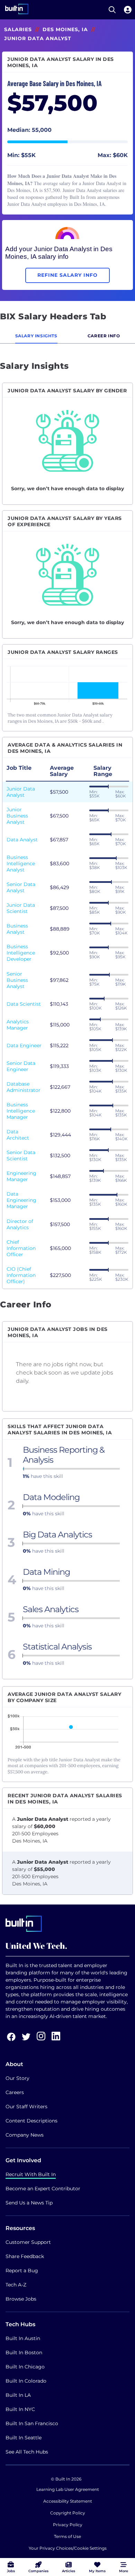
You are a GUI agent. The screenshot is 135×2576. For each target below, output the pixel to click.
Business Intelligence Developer (21, 953)
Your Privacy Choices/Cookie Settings (68, 2548)
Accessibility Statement (68, 2501)
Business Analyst (17, 929)
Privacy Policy (68, 2525)
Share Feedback (25, 2256)
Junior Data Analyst (21, 792)
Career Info (104, 336)
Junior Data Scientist (21, 908)
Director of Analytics (20, 1224)
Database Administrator (24, 1087)
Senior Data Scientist (21, 1155)
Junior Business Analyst (17, 816)
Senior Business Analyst (17, 980)
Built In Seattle (24, 2438)
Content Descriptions (31, 2121)
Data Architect (18, 1135)
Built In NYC (20, 2409)
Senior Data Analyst (21, 887)
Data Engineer (24, 1045)
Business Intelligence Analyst (21, 864)
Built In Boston (24, 2353)
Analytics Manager (18, 1025)
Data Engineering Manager (21, 1200)
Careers (15, 2092)
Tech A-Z (16, 2285)
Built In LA (18, 2395)
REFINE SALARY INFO (67, 275)
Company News (25, 2135)
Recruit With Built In (31, 2174)
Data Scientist (24, 1004)
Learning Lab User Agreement (68, 2489)
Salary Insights (36, 336)
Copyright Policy (68, 2513)
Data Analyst (22, 840)
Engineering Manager (21, 1176)
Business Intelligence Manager (21, 1111)
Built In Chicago (25, 2367)
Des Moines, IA (65, 29)
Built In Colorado (26, 2381)
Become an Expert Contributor (43, 2189)
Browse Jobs (21, 2299)
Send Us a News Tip (29, 2203)
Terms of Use (67, 2536)
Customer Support (28, 2242)
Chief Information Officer (21, 1248)
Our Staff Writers (26, 2107)
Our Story (17, 2078)
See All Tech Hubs (27, 2452)
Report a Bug (22, 2271)
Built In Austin (23, 2338)
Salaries (18, 29)
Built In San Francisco (32, 2423)
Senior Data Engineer (21, 1066)
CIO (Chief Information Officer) (21, 1275)
